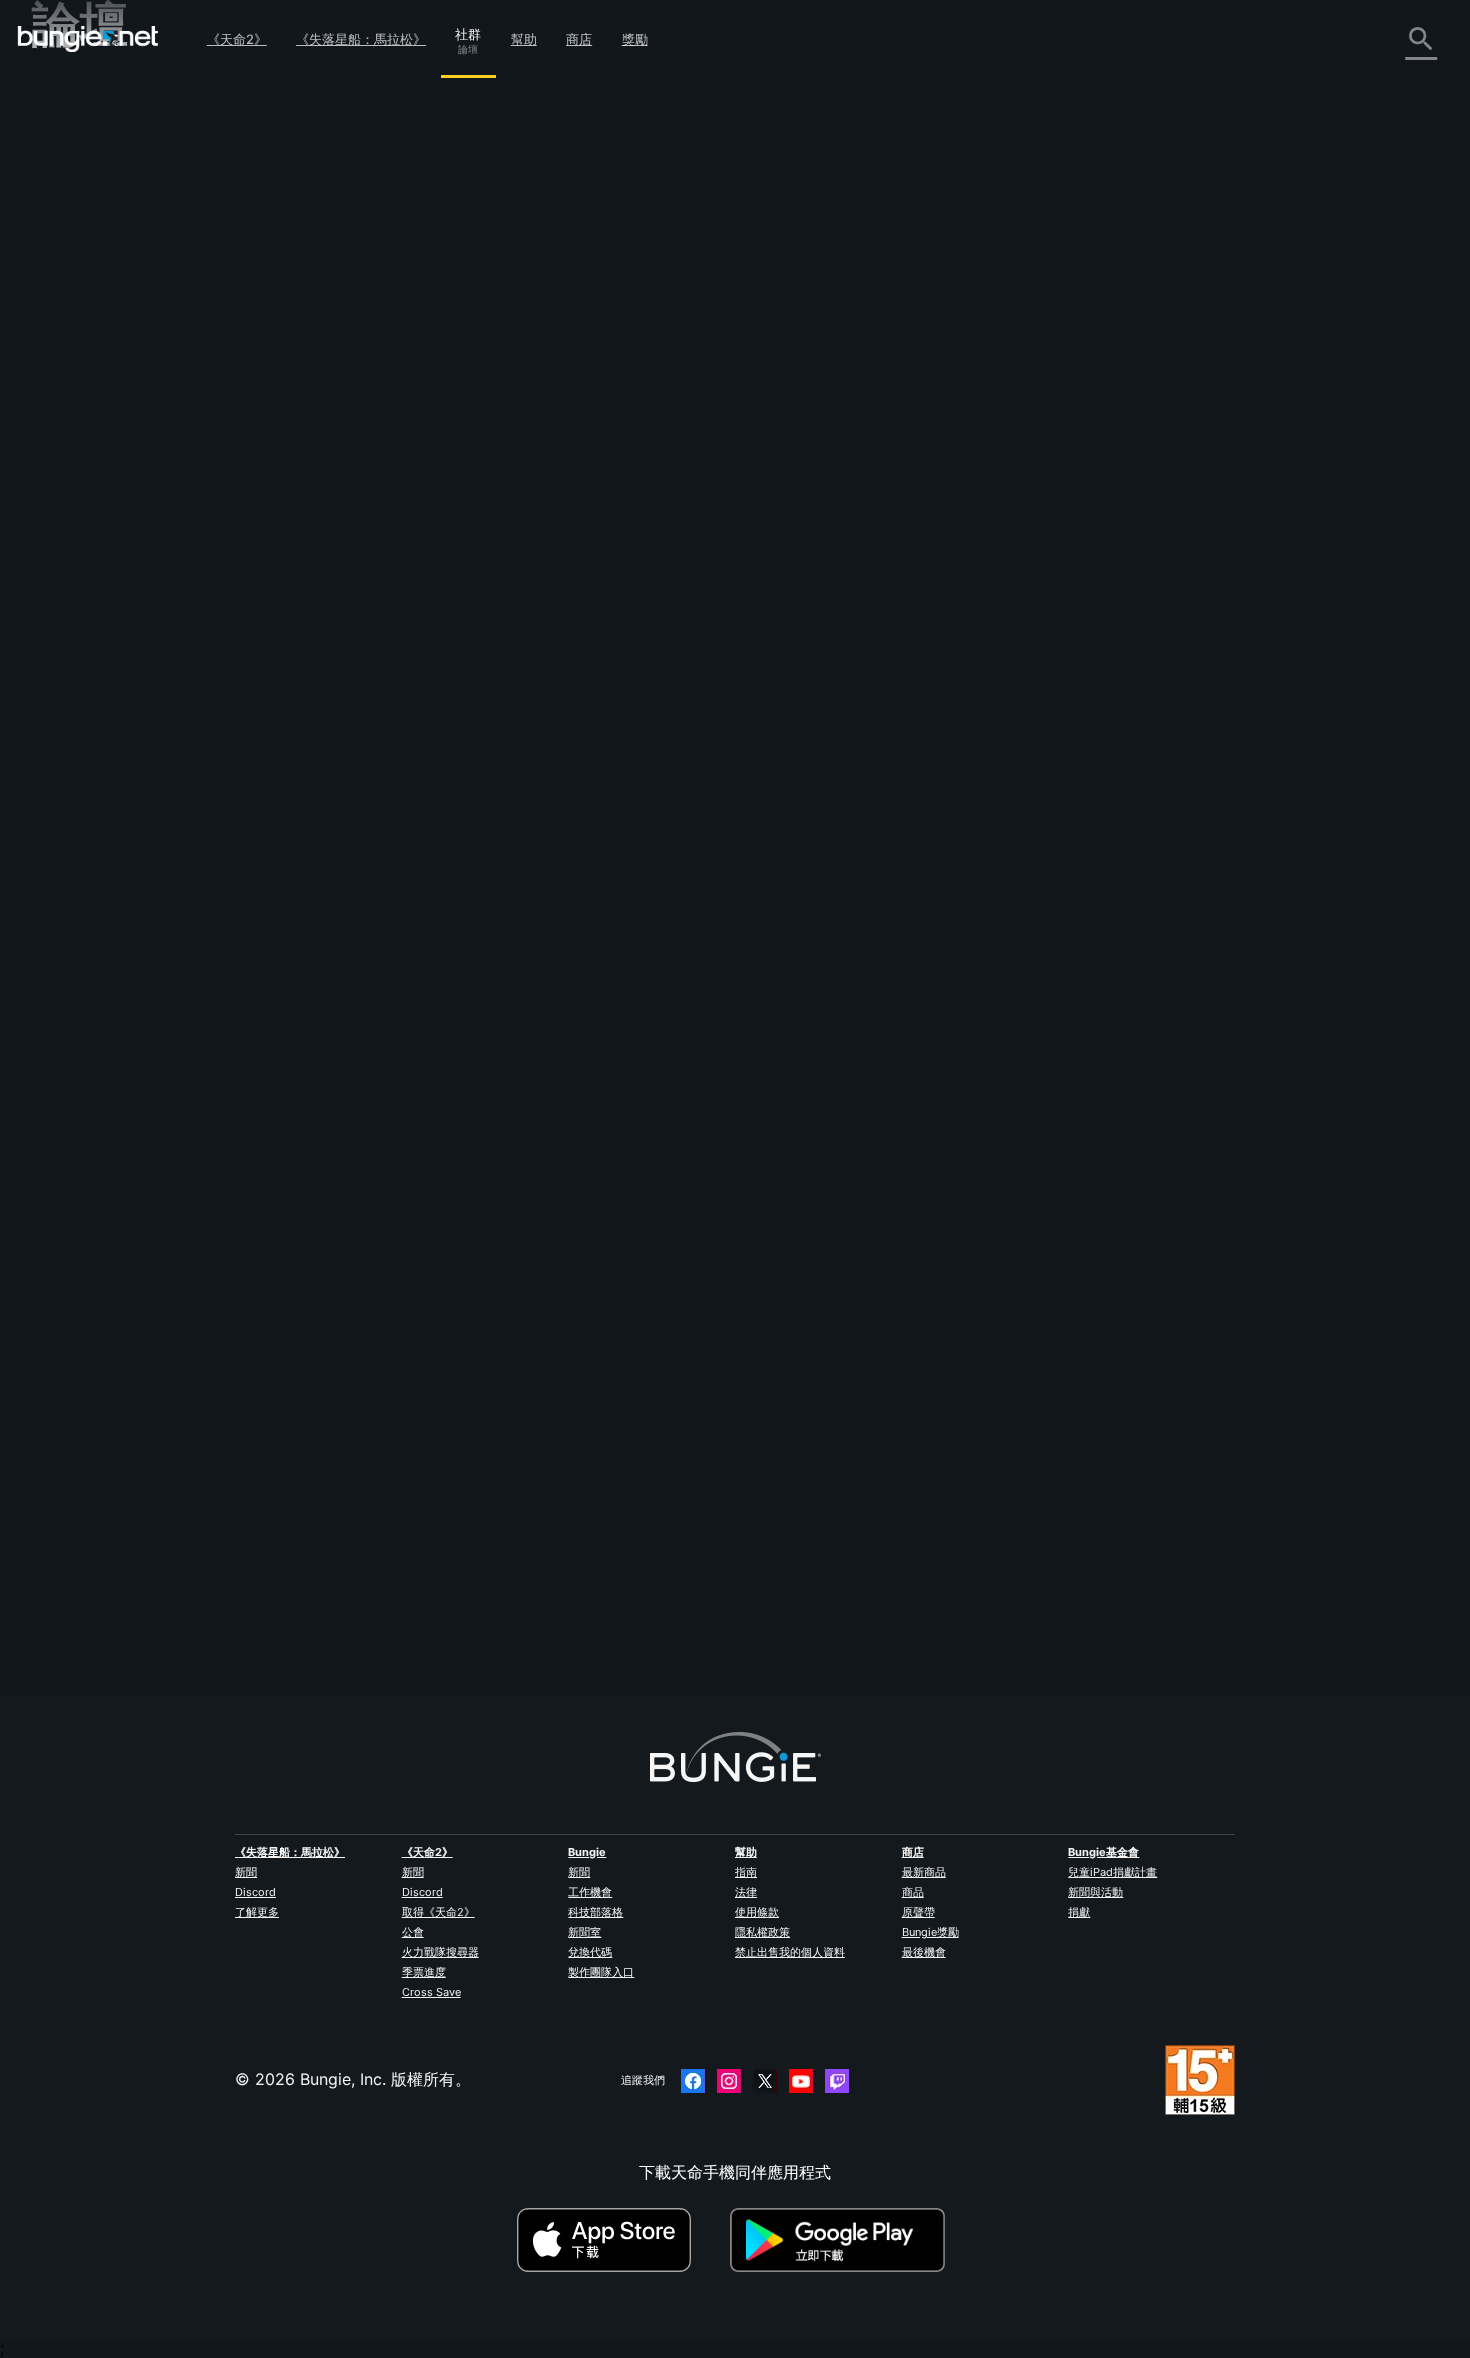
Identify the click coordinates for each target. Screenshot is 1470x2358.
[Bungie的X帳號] (765, 2081)
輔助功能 (78, 333)
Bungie (587, 1852)
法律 (746, 1892)
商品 (913, 1892)
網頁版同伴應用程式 (118, 355)
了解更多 (257, 1912)
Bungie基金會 (1103, 1852)
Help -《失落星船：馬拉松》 (149, 575)
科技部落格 (595, 1912)
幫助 (524, 39)
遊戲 (62, 201)
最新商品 (924, 1872)
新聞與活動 (1095, 1892)
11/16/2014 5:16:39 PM (576, 498)
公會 (413, 1932)
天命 (62, 531)
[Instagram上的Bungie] (729, 2081)
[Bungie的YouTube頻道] (801, 2081)
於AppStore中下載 (621, 2240)
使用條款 (757, 1912)
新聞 (246, 1872)
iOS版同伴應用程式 (115, 377)
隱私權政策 (762, 1932)
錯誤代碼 (78, 245)
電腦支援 (78, 421)
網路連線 (78, 267)
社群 (468, 31)
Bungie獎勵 (930, 1932)
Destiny (88, 39)
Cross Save (431, 1992)
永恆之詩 (78, 289)
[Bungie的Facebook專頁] (693, 2081)
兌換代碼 (590, 1952)
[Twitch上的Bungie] (837, 2081)
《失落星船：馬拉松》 (361, 39)
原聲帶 (918, 1912)
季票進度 (424, 1972)
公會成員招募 (94, 509)
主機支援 (78, 443)
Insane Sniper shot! (564, 152)
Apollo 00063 (444, 352)
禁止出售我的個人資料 (790, 1952)
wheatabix (431, 1603)
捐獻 (1079, 1912)
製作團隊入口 (601, 1972)
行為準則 (72, 624)
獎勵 (635, 39)
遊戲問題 (78, 311)
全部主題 (78, 91)
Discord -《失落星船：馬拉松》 (161, 597)
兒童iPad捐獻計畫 (1112, 1872)
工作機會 (590, 1892)
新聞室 (584, 1932)
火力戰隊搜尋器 (440, 1952)
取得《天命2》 (438, 1912)
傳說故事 (78, 179)
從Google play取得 (842, 2240)
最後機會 (924, 1952)
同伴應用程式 (94, 487)
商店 (579, 39)
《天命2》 (237, 39)
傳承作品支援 (94, 465)
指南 (746, 1872)
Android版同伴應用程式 (132, 399)
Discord (255, 1892)
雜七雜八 (78, 553)
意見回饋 (78, 135)
